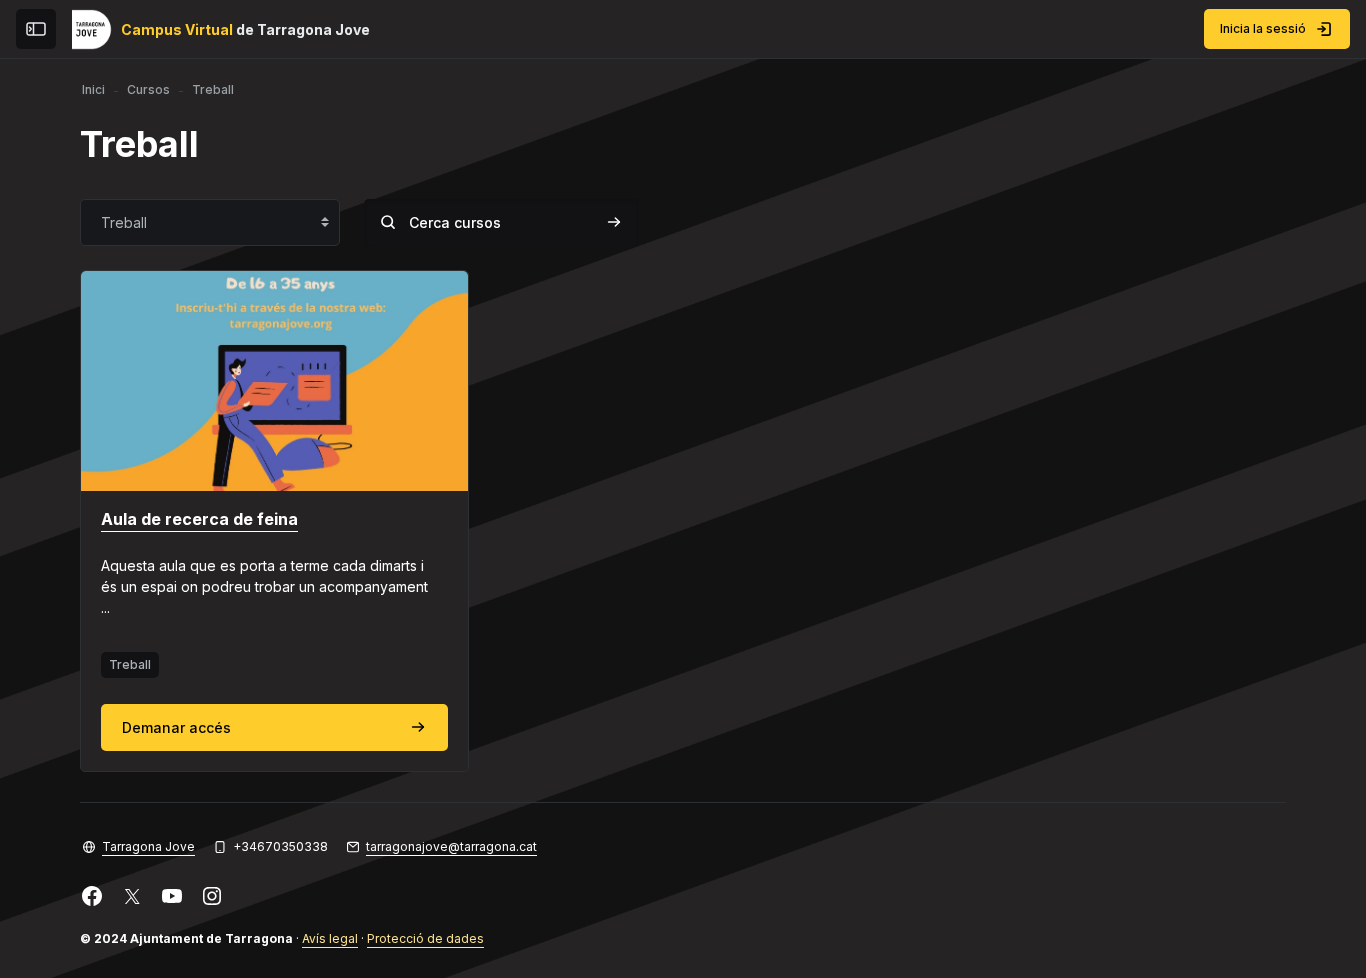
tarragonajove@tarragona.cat (451, 846)
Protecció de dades (425, 938)
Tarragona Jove (148, 846)
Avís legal (330, 938)
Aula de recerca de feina (199, 519)
